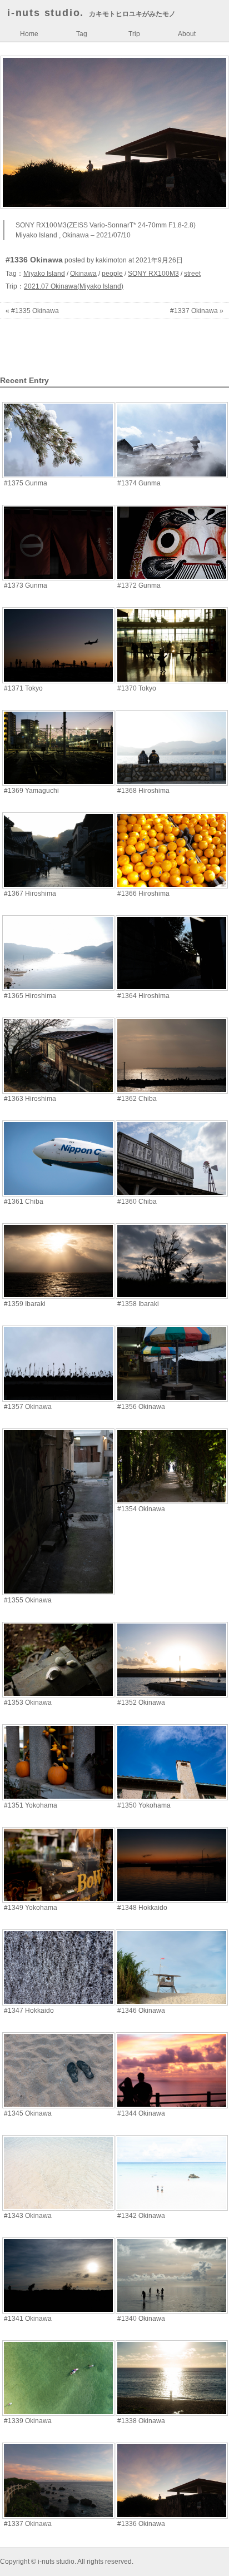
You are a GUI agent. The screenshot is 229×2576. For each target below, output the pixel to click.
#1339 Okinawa (28, 2421)
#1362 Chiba (137, 1099)
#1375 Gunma (26, 483)
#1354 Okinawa (141, 1509)
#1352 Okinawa (141, 1703)
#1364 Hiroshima (143, 996)
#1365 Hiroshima (30, 996)
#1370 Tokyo (137, 688)
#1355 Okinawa (28, 1600)
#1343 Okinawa (28, 2216)
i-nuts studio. (46, 13)
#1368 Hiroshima (143, 791)
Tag (82, 34)
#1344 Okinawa (141, 2113)
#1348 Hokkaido (142, 1908)
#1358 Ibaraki (138, 1304)
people (112, 274)
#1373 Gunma (26, 585)
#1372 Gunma (139, 585)
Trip (134, 34)
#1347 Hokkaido (29, 2011)
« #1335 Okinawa (32, 311)
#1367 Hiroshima (30, 894)
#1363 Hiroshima (30, 1099)
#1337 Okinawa (28, 2524)
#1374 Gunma (139, 483)
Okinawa (83, 274)
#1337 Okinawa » (197, 311)
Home (29, 34)
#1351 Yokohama (31, 1805)
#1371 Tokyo (23, 688)
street (192, 274)
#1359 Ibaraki (25, 1304)
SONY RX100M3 (153, 274)
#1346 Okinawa (141, 2011)
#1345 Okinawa (28, 2113)
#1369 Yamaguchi (31, 791)
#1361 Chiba (24, 1202)
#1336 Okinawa (141, 2524)
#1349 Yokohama (31, 1908)
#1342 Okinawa (141, 2216)
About (187, 34)
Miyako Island (44, 274)
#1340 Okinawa (141, 2319)
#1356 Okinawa (141, 1407)
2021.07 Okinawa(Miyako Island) (74, 286)
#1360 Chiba (137, 1202)
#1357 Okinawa (28, 1407)
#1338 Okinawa (141, 2421)
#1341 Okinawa (28, 2319)
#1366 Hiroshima (143, 894)
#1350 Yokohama (144, 1805)
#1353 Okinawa (28, 1703)
